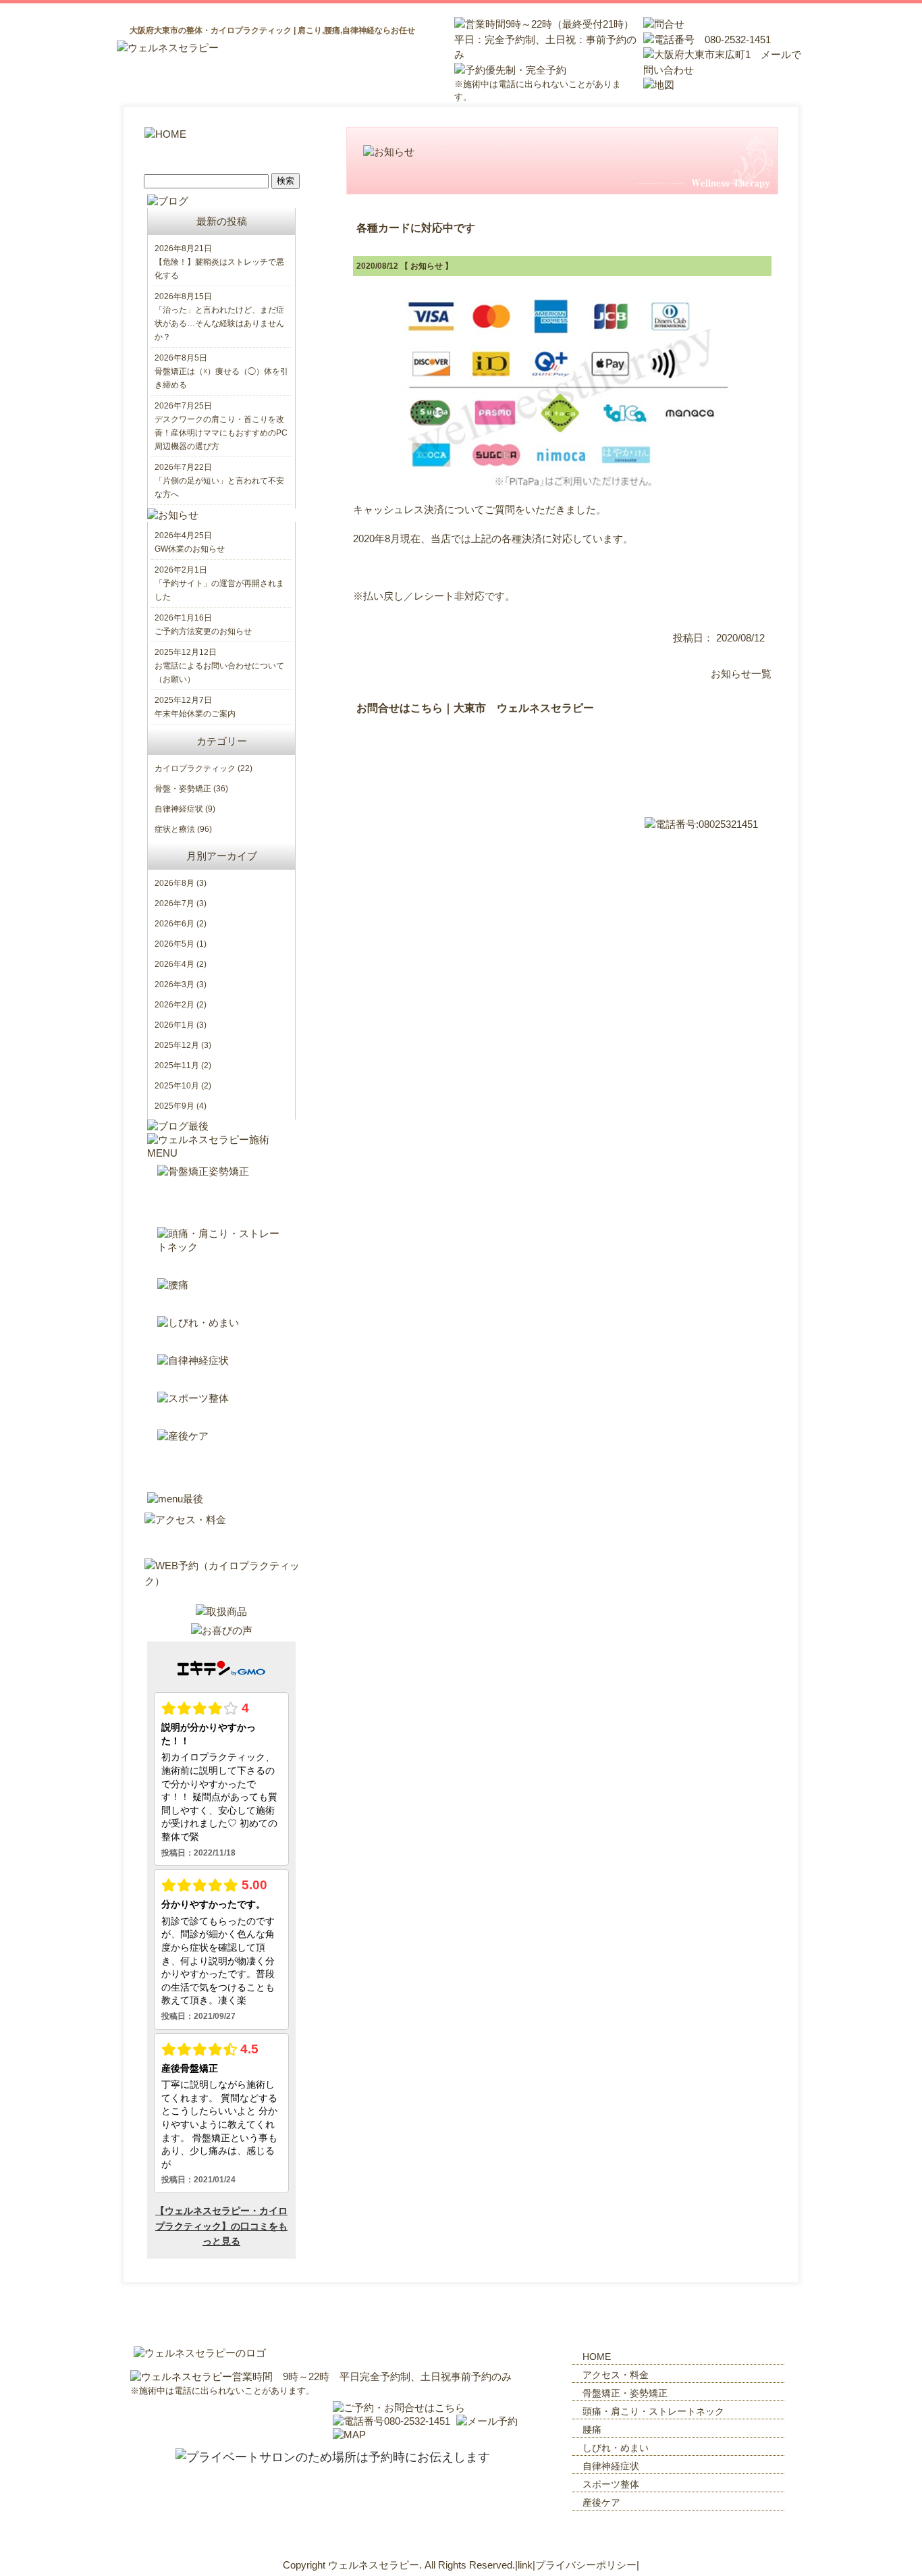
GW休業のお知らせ (190, 549)
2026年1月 (174, 1025)
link (525, 2565)
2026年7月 (174, 903)
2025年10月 (177, 1086)
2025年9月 (174, 1106)
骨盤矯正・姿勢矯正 (625, 2393)
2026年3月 (174, 984)
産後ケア (601, 2502)
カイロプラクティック (195, 768)
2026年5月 (174, 944)
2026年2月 (174, 1005)
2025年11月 (177, 1066)
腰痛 (592, 2429)
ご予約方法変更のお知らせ (203, 631)
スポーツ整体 (611, 2484)
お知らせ (427, 266)
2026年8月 (174, 883)
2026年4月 (174, 964)
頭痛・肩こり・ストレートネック (653, 2411)
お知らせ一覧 (741, 674)
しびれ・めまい (616, 2448)
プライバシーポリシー (586, 2565)
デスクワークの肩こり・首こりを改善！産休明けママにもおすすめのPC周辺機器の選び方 (221, 433)
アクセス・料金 (616, 2375)
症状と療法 (175, 829)
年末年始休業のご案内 (195, 714)
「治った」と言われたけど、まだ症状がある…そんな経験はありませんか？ (219, 323)
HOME (597, 2357)
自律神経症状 (179, 809)
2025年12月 (177, 1045)
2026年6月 (174, 924)
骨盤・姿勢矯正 (183, 789)
